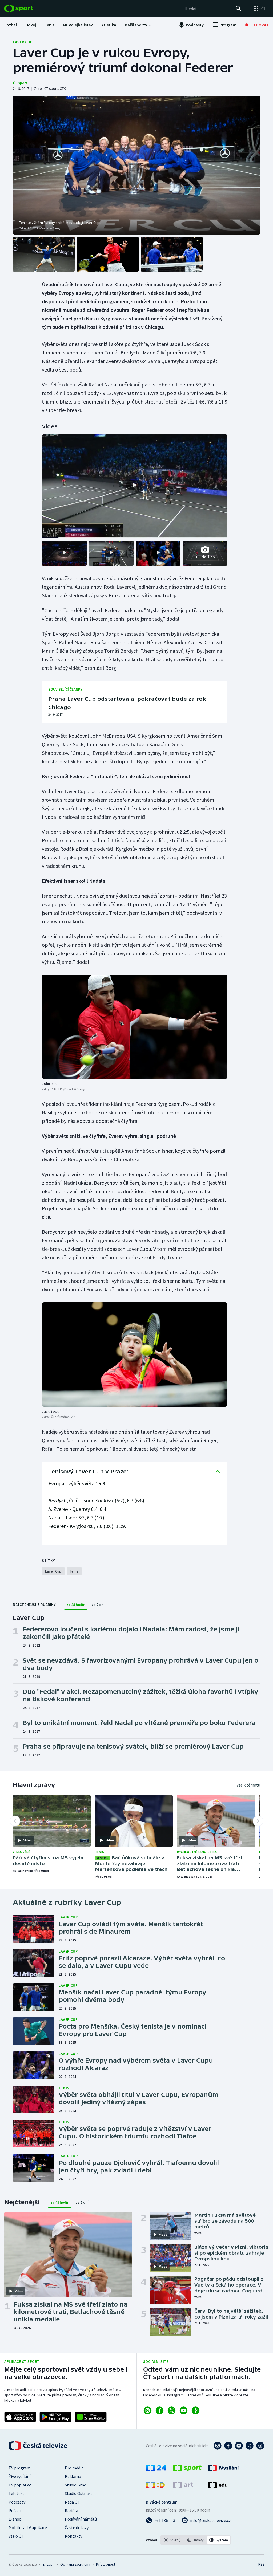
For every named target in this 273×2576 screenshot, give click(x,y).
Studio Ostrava (78, 2493)
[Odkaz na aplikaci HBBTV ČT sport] (91, 2417)
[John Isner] (135, 1027)
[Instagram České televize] (218, 2446)
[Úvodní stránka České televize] (38, 2446)
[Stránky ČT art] (183, 2487)
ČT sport (20, 83)
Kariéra (71, 2510)
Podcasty (17, 2502)
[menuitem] (11, 25)
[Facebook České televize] (228, 2446)
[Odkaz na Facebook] (160, 2410)
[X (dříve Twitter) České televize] (250, 2446)
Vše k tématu (248, 1785)
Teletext (16, 2493)
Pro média (74, 2468)
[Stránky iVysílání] (223, 2470)
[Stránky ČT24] (156, 2470)
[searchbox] (208, 9)
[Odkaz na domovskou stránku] (27, 9)
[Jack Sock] (135, 1354)
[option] (172, 2540)
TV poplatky (20, 2485)
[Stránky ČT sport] (187, 2470)
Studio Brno (76, 2485)
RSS (261, 2564)
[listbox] (196, 2540)
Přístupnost (106, 2564)
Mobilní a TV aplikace (28, 2527)
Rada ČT (72, 2502)
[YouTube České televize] (239, 2446)
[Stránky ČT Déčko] (155, 2487)
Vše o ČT (16, 2536)
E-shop (15, 2519)
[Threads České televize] (260, 2446)
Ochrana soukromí (75, 2564)
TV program (19, 2468)
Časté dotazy (77, 2527)
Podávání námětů (81, 2519)
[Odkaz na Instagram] (148, 2410)
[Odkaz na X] (172, 2410)
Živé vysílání (19, 2476)
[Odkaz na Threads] (196, 2410)
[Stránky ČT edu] (218, 2487)
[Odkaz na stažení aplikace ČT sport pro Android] (55, 2417)
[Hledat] (239, 9)
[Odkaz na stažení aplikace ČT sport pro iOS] (20, 2417)
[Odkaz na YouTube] (184, 2410)
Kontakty (73, 2536)
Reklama (73, 2476)
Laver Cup (23, 42)
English (48, 2564)
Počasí (15, 2510)
